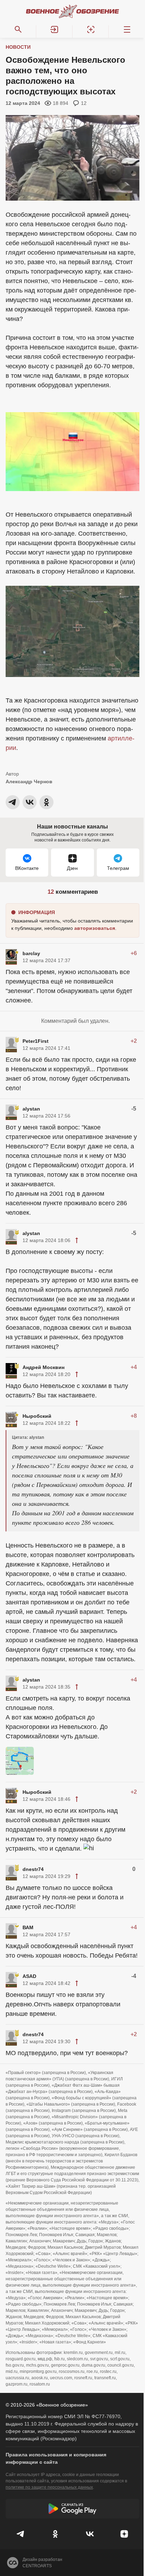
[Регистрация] (91, 29)
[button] (54, 29)
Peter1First (36, 1041)
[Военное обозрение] (72, 11)
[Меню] (127, 29)
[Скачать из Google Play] (72, 2509)
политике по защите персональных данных (49, 2487)
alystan (31, 1109)
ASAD (29, 1976)
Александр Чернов (29, 781)
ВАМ (28, 1927)
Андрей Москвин (43, 1367)
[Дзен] (124, 2534)
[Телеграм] (21, 2534)
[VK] (90, 2534)
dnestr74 (33, 1869)
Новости (18, 47)
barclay (31, 953)
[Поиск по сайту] (18, 29)
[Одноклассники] (55, 2534)
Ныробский (37, 1416)
